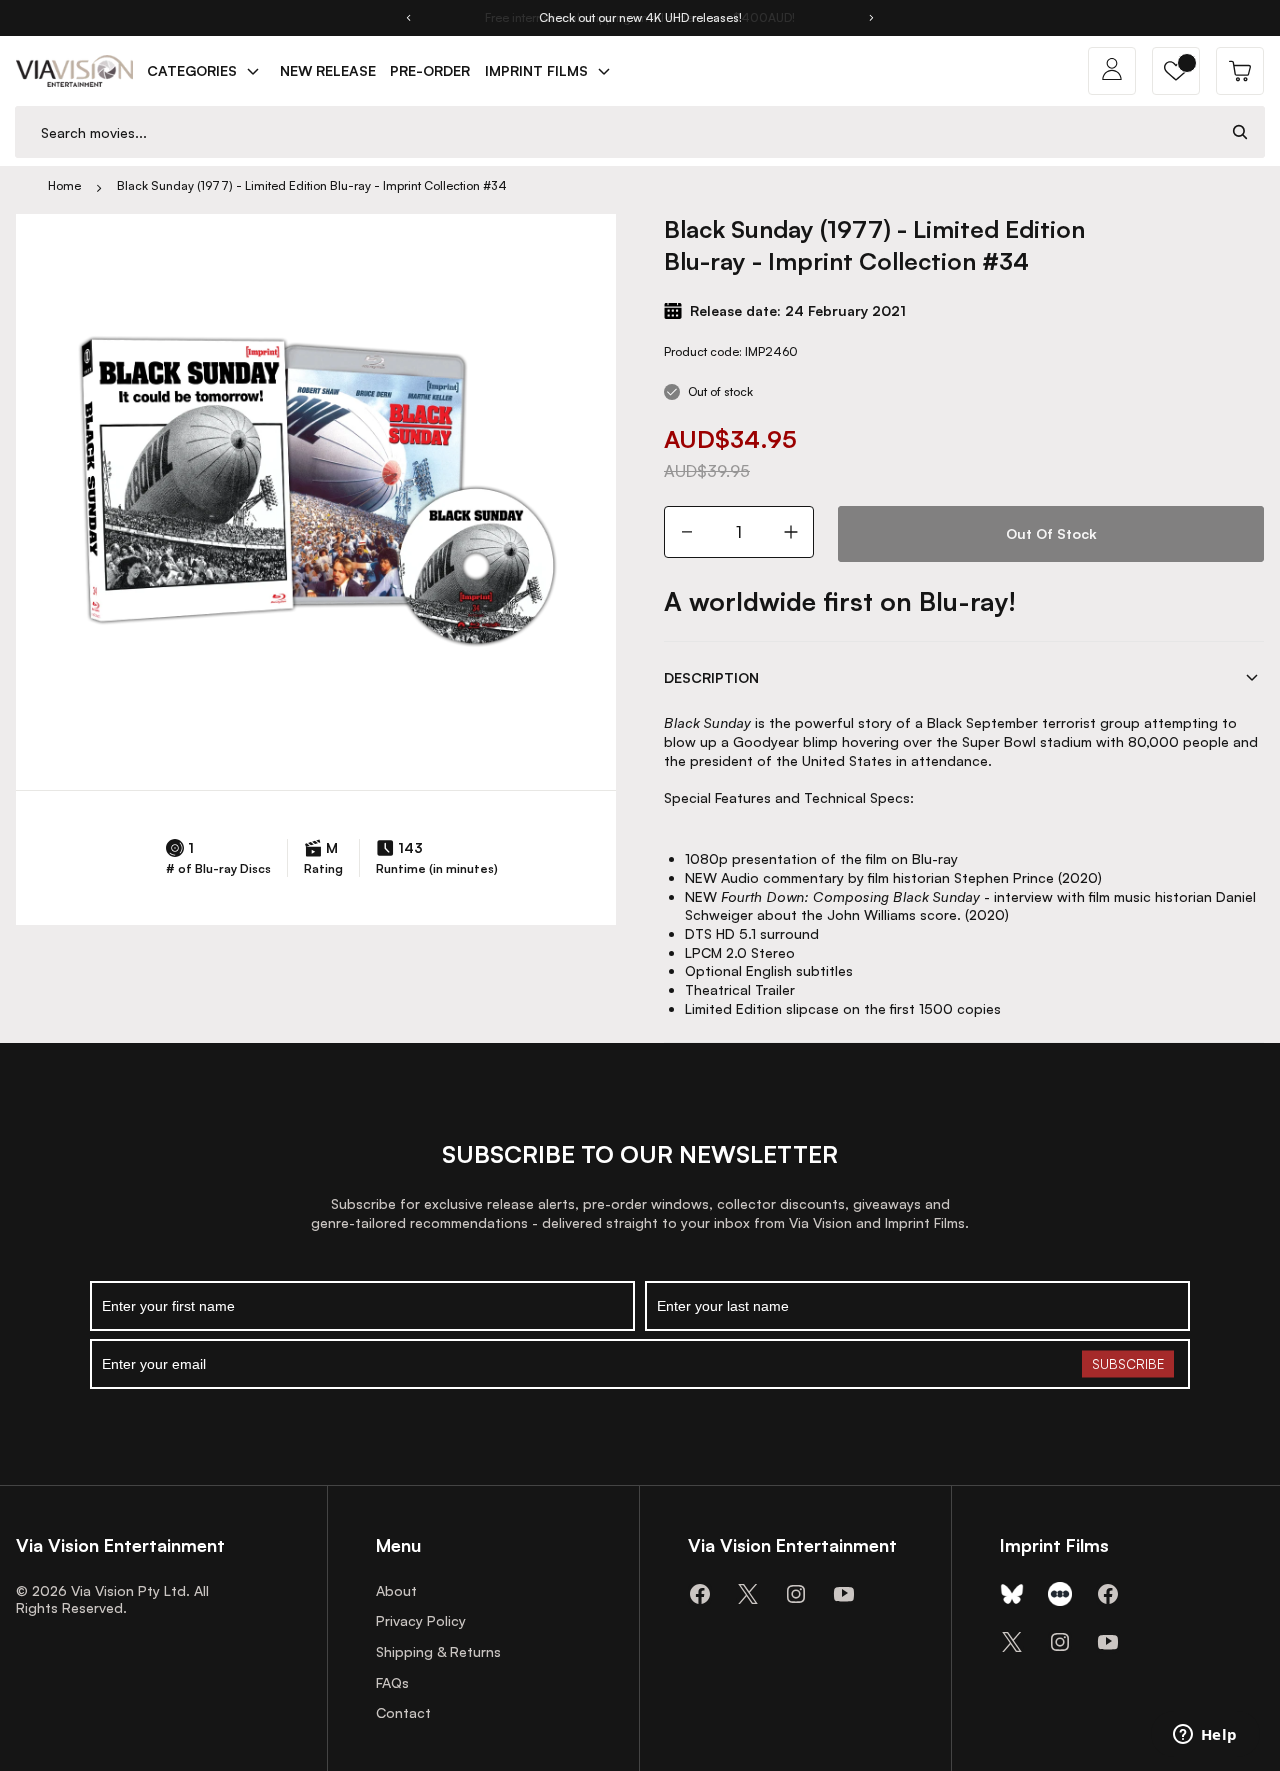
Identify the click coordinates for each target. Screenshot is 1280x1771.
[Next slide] (872, 18)
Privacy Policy (421, 1620)
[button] (1176, 71)
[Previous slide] (408, 18)
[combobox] (616, 132)
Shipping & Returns (438, 1651)
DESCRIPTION (711, 677)
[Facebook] (700, 1594)
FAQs (392, 1682)
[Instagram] (796, 1594)
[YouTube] (844, 1594)
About (396, 1590)
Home (64, 185)
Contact (403, 1712)
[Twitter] (748, 1594)
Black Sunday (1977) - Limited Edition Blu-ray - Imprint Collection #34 (312, 185)
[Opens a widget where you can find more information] (1205, 1736)
